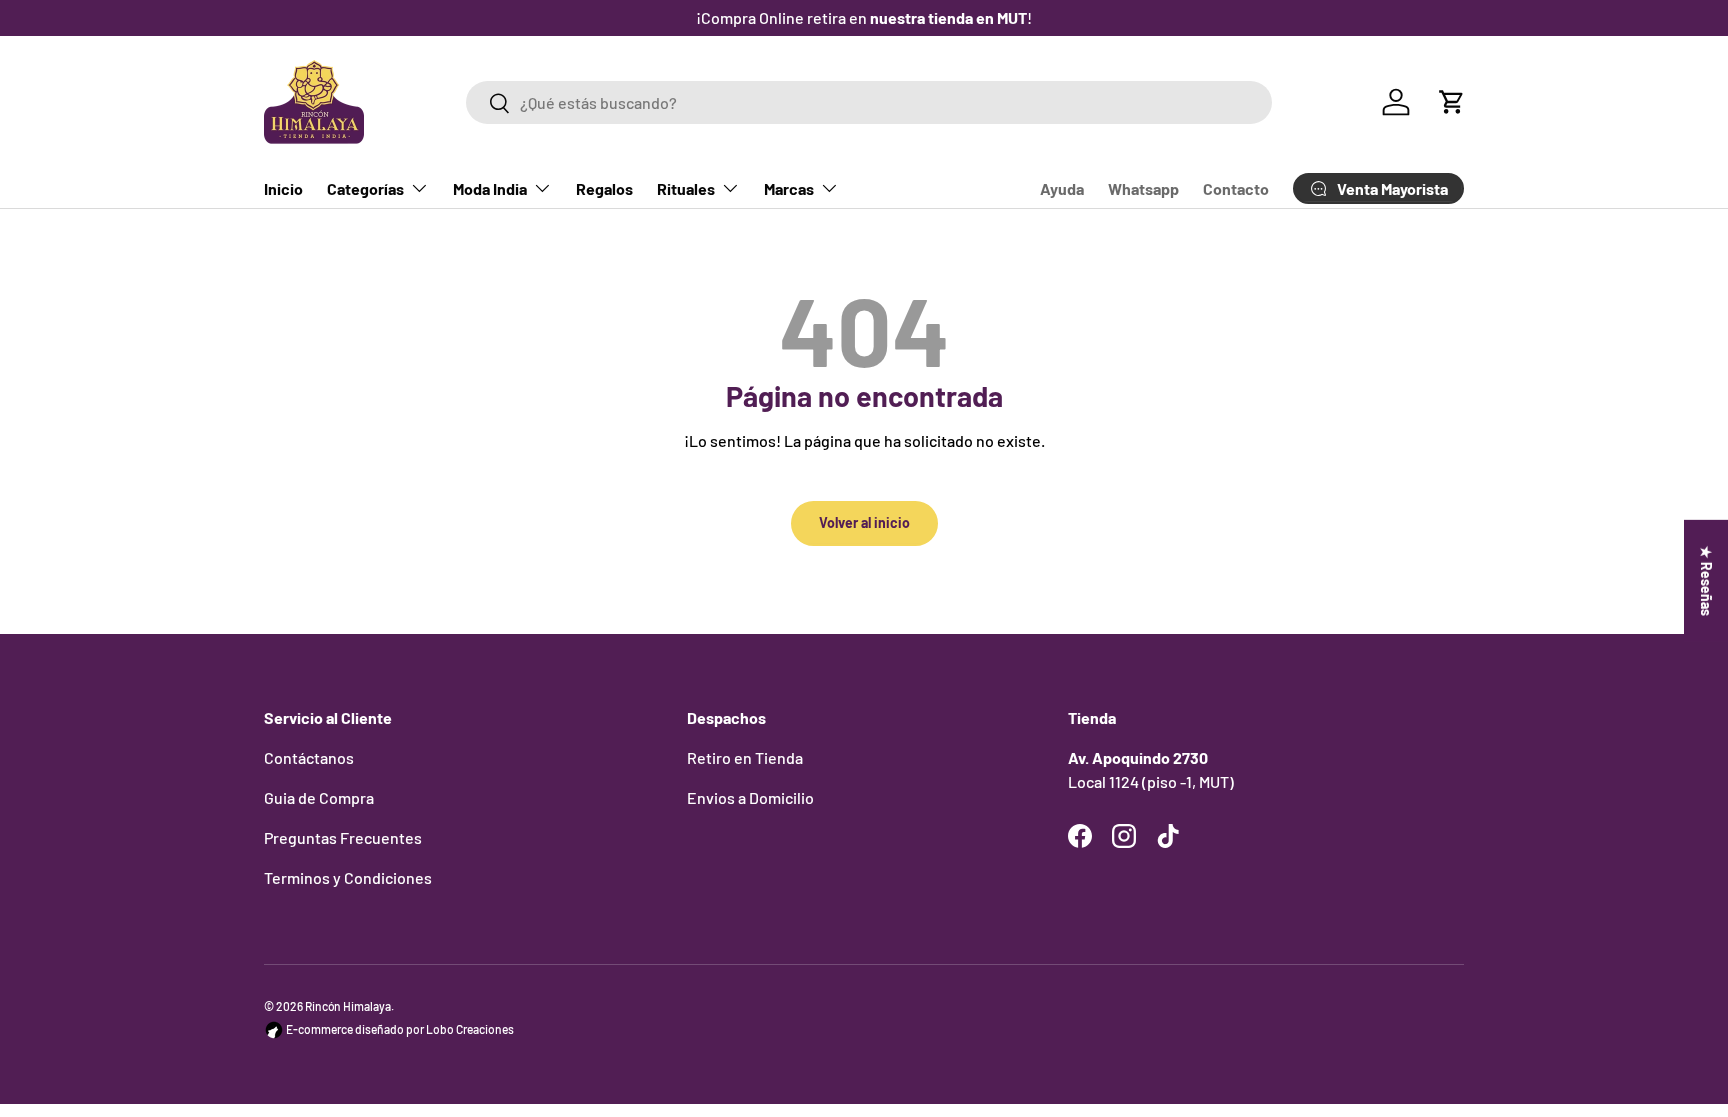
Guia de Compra (319, 797)
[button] (1452, 102)
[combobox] (868, 102)
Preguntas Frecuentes (343, 837)
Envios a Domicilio (750, 797)
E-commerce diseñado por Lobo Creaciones (399, 1029)
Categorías (365, 188)
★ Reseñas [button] (1706, 580)
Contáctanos (309, 757)
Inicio (283, 188)
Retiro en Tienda (745, 757)
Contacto (1236, 188)
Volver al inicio (864, 522)
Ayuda (1062, 188)
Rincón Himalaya (348, 1006)
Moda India (490, 188)
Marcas (789, 188)
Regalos (604, 188)
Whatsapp (1143, 188)
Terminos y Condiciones (348, 877)
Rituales (686, 188)
